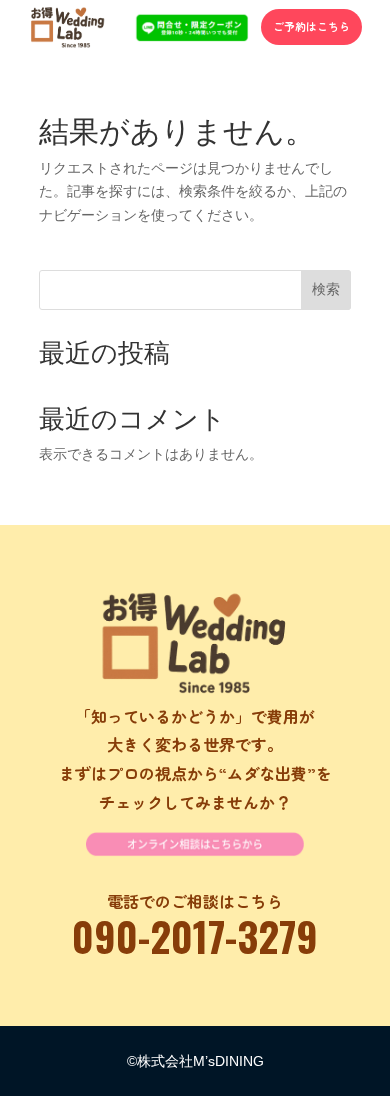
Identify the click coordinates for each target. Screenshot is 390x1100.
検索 (326, 289)
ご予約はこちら (311, 26)
